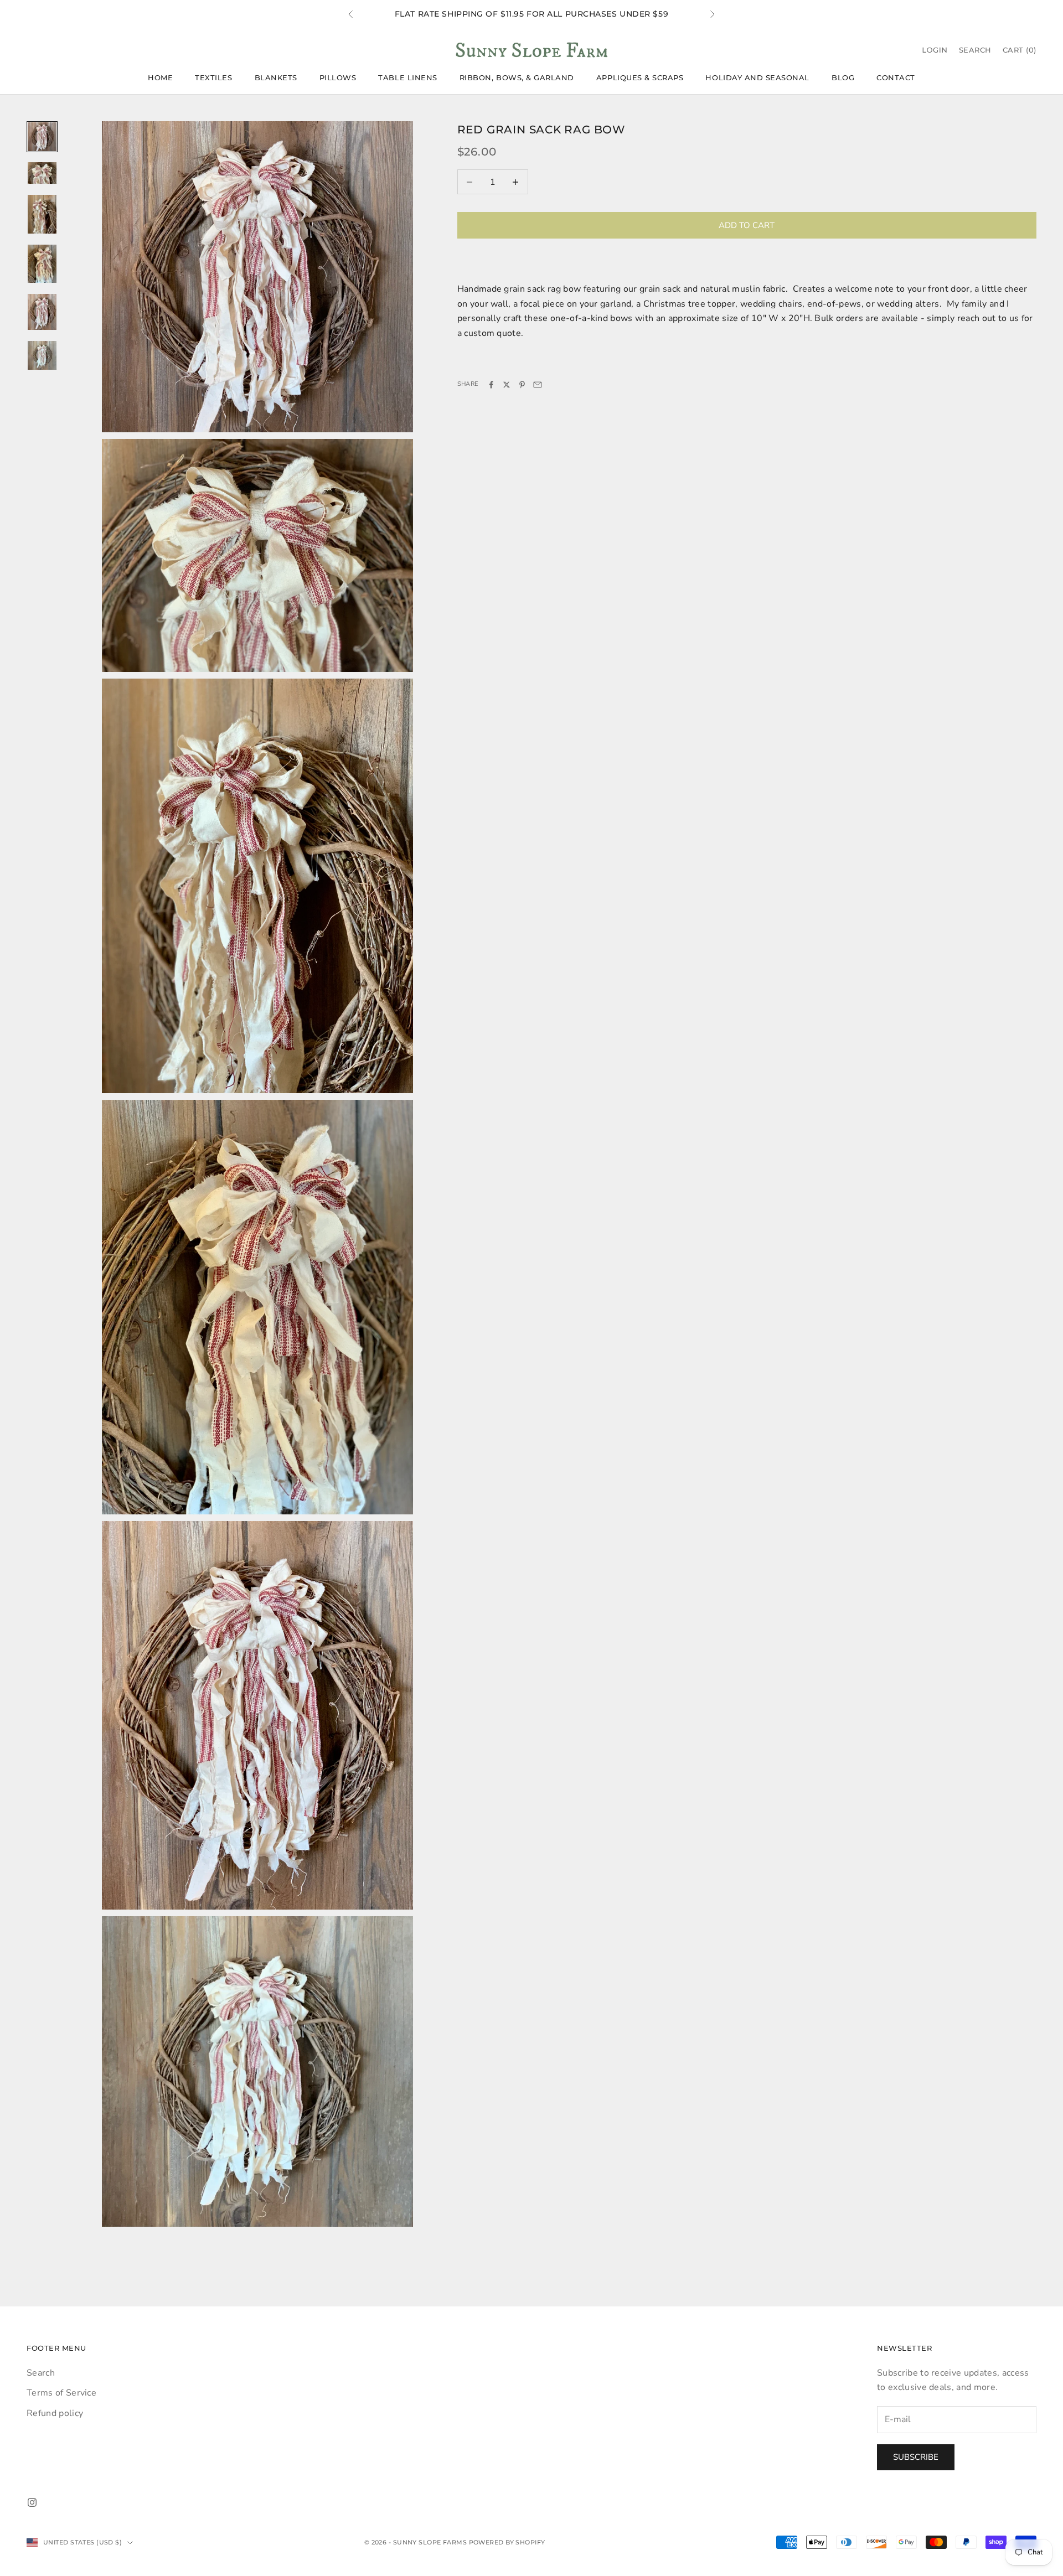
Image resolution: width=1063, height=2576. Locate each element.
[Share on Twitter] (507, 385)
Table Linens (407, 77)
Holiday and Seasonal (757, 77)
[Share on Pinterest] (522, 385)
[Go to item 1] (42, 137)
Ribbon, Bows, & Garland (517, 77)
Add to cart (747, 225)
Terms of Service (61, 2393)
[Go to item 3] (42, 214)
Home (160, 77)
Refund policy (55, 2413)
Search (41, 2373)
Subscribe (916, 2457)
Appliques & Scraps (640, 77)
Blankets (276, 77)
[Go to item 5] (42, 312)
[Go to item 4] (42, 264)
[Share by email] (538, 385)
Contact (896, 77)
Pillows (338, 77)
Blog (843, 77)
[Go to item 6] (42, 355)
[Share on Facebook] (491, 385)
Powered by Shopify (507, 2542)
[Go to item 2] (42, 173)
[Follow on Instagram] (32, 2502)
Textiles (213, 77)
